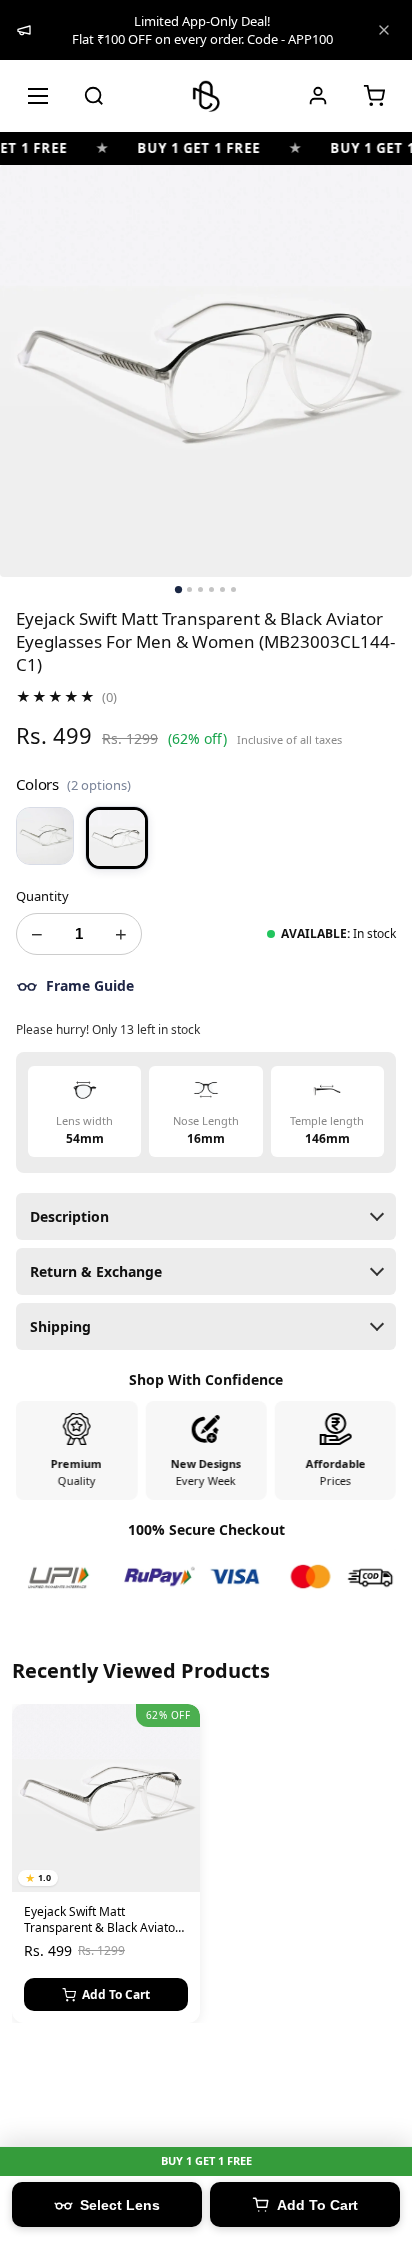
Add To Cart (116, 1994)
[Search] (94, 96)
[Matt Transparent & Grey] (45, 836)
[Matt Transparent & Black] (117, 838)
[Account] (318, 96)
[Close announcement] (384, 30)
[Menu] (38, 96)
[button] (374, 96)
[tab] (178, 589)
